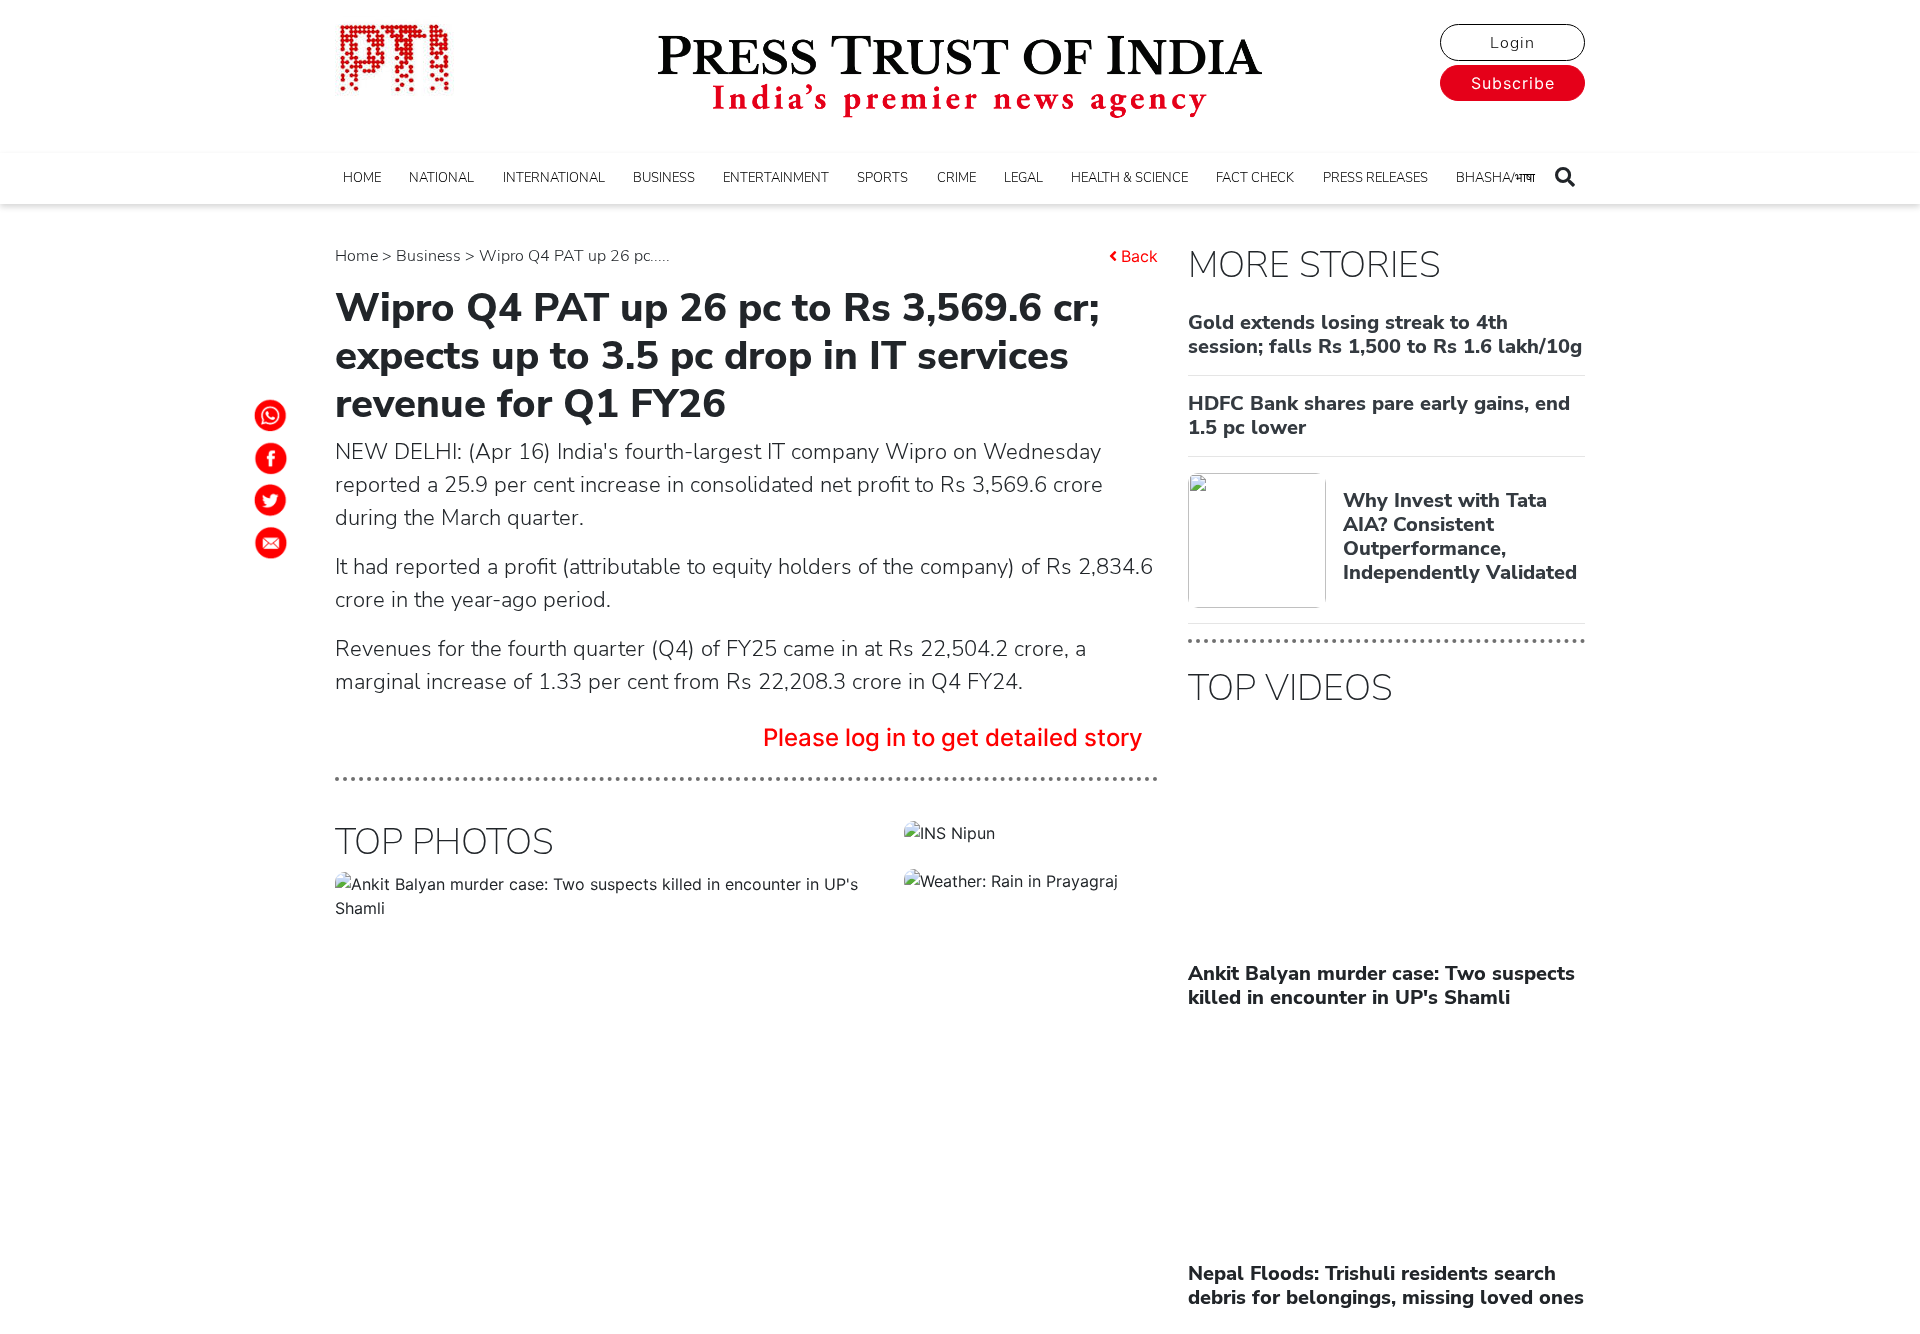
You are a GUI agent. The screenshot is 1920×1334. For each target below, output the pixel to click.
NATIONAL (441, 178)
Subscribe (1513, 83)
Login (1512, 43)
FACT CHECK (1255, 178)
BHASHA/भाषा (1495, 178)
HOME (362, 178)
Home (356, 256)
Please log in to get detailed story (953, 737)
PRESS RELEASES (1375, 178)
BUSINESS (664, 178)
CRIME (956, 178)
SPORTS (882, 178)
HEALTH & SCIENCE (1129, 178)
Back (1139, 256)
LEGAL (1023, 178)
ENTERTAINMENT (776, 178)
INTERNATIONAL (554, 178)
